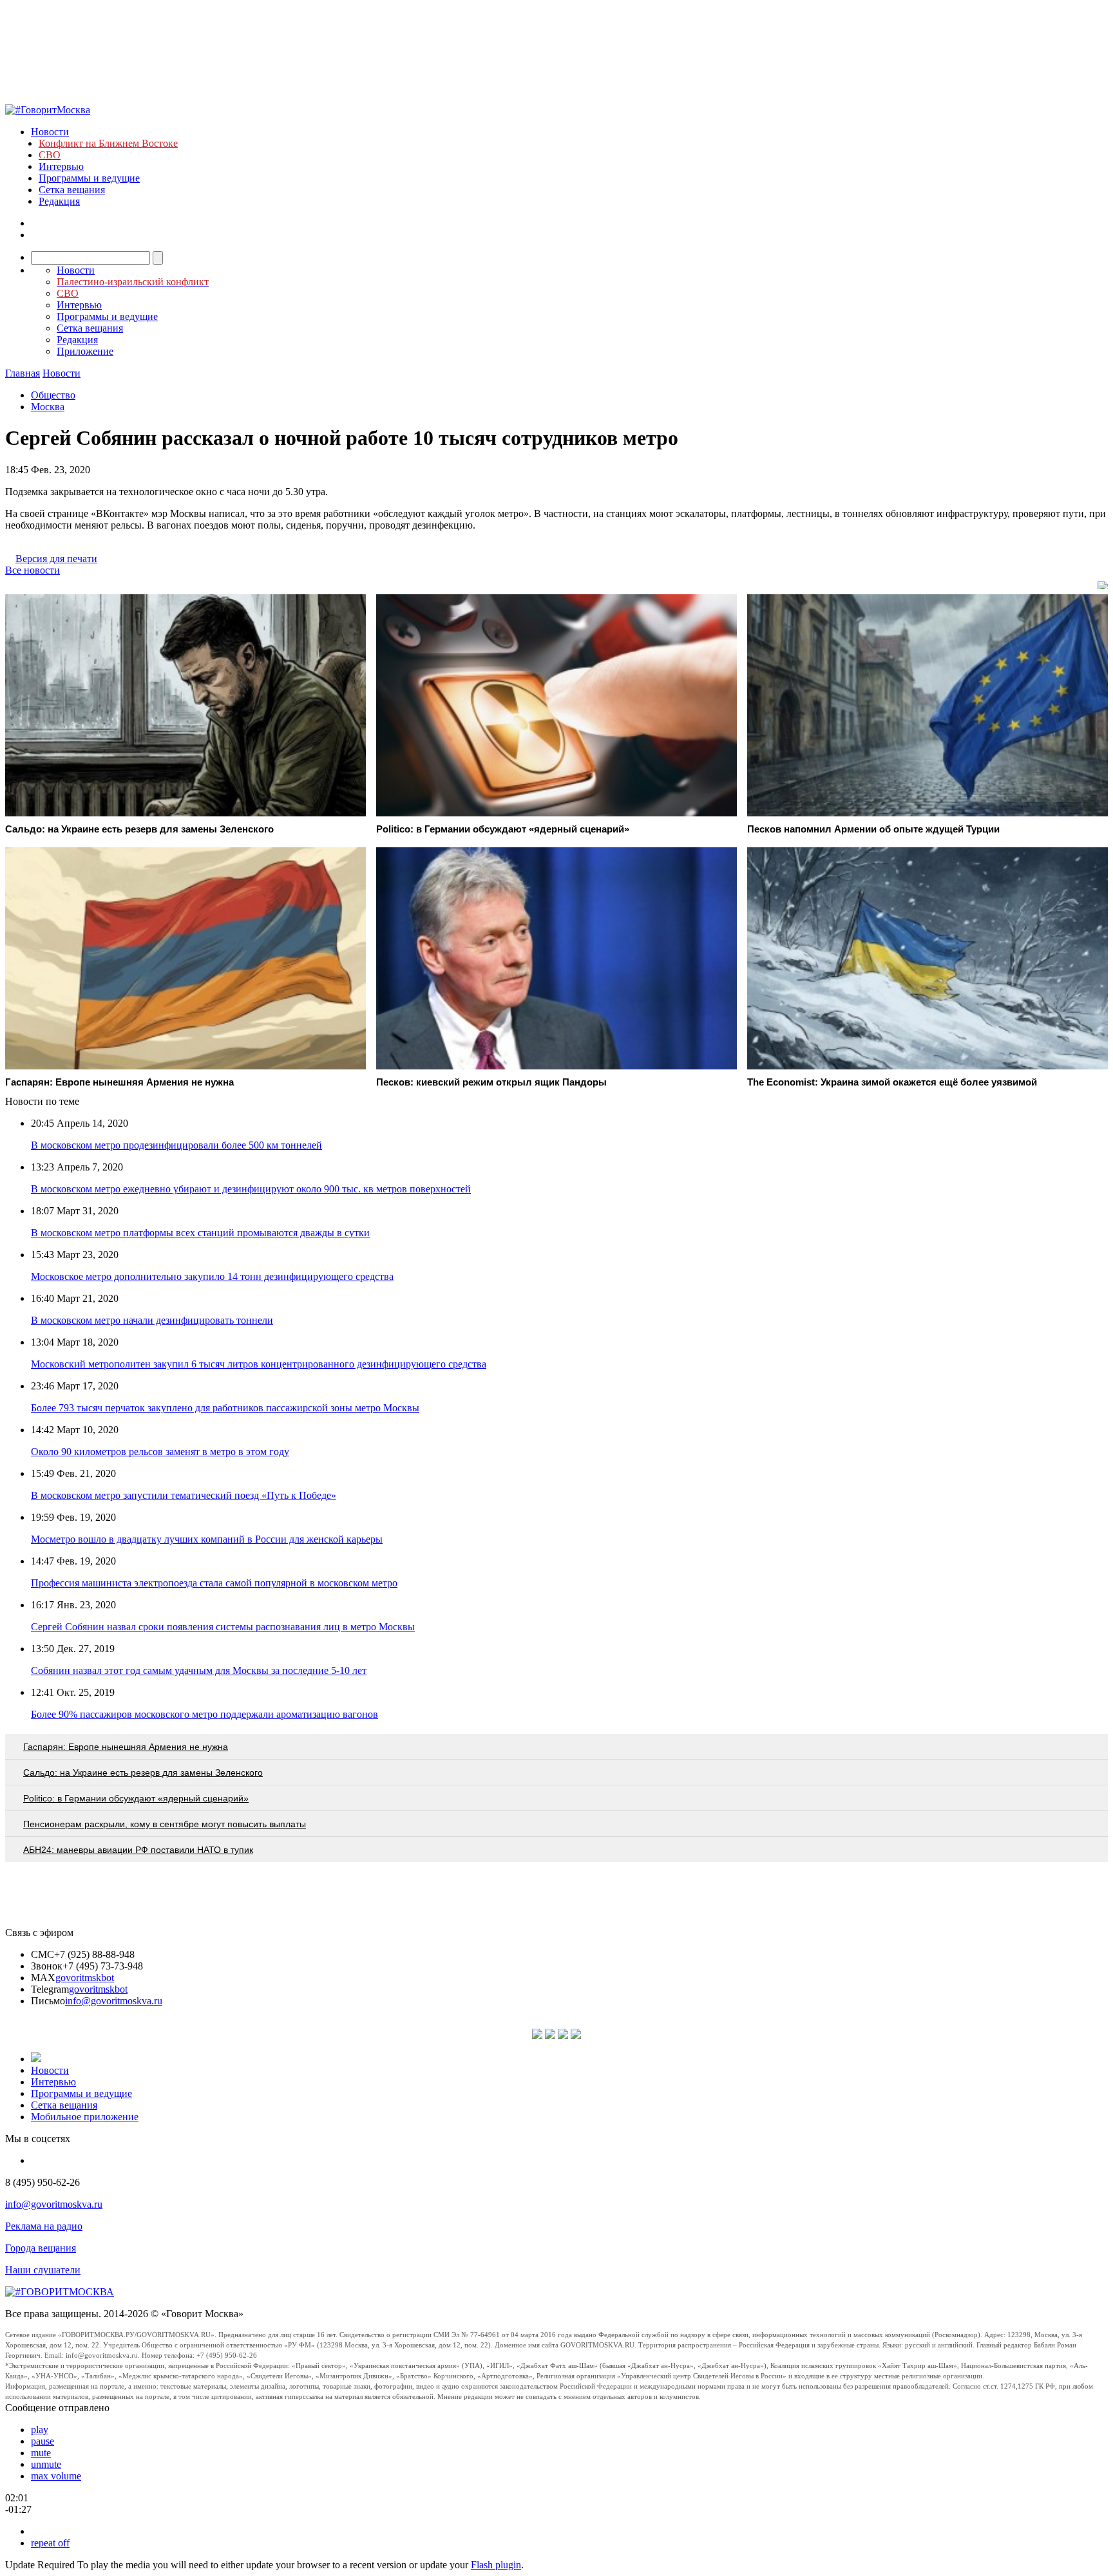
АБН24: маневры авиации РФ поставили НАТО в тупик (138, 1850)
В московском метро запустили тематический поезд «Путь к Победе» (184, 1495)
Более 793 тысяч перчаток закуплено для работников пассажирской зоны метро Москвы (225, 1408)
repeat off (50, 2543)
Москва (48, 407)
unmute (46, 2464)
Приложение (85, 351)
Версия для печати (56, 559)
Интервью (61, 166)
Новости (50, 132)
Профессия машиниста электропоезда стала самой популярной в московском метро (214, 1583)
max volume (56, 2476)
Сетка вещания (72, 190)
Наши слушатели (43, 2270)
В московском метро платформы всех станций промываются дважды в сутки (200, 1233)
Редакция (59, 201)
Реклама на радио (44, 2226)
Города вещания (41, 2248)
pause (43, 2441)
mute (41, 2453)
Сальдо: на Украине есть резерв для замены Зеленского (143, 1772)
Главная (23, 373)
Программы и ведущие (89, 178)
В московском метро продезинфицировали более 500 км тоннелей (176, 1145)
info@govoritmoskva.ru (114, 2001)
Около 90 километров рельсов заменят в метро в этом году (160, 1452)
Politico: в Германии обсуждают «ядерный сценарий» (136, 1798)
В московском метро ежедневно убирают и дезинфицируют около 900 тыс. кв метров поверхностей (251, 1189)
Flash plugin (496, 2565)
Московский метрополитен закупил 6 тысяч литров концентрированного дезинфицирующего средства (259, 1364)
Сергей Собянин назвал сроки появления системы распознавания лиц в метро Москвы (223, 1627)
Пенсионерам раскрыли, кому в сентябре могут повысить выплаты (165, 1824)
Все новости (33, 570)
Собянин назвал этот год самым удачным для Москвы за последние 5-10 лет (199, 1670)
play (40, 2430)
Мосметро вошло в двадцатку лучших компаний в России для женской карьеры (207, 1539)
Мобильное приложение (85, 2117)
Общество (53, 395)
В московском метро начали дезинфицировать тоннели (152, 1320)
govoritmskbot (85, 1978)
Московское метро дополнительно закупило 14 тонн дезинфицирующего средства (212, 1276)
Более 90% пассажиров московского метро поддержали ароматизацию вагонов (205, 1714)
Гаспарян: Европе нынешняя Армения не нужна (126, 1747)
